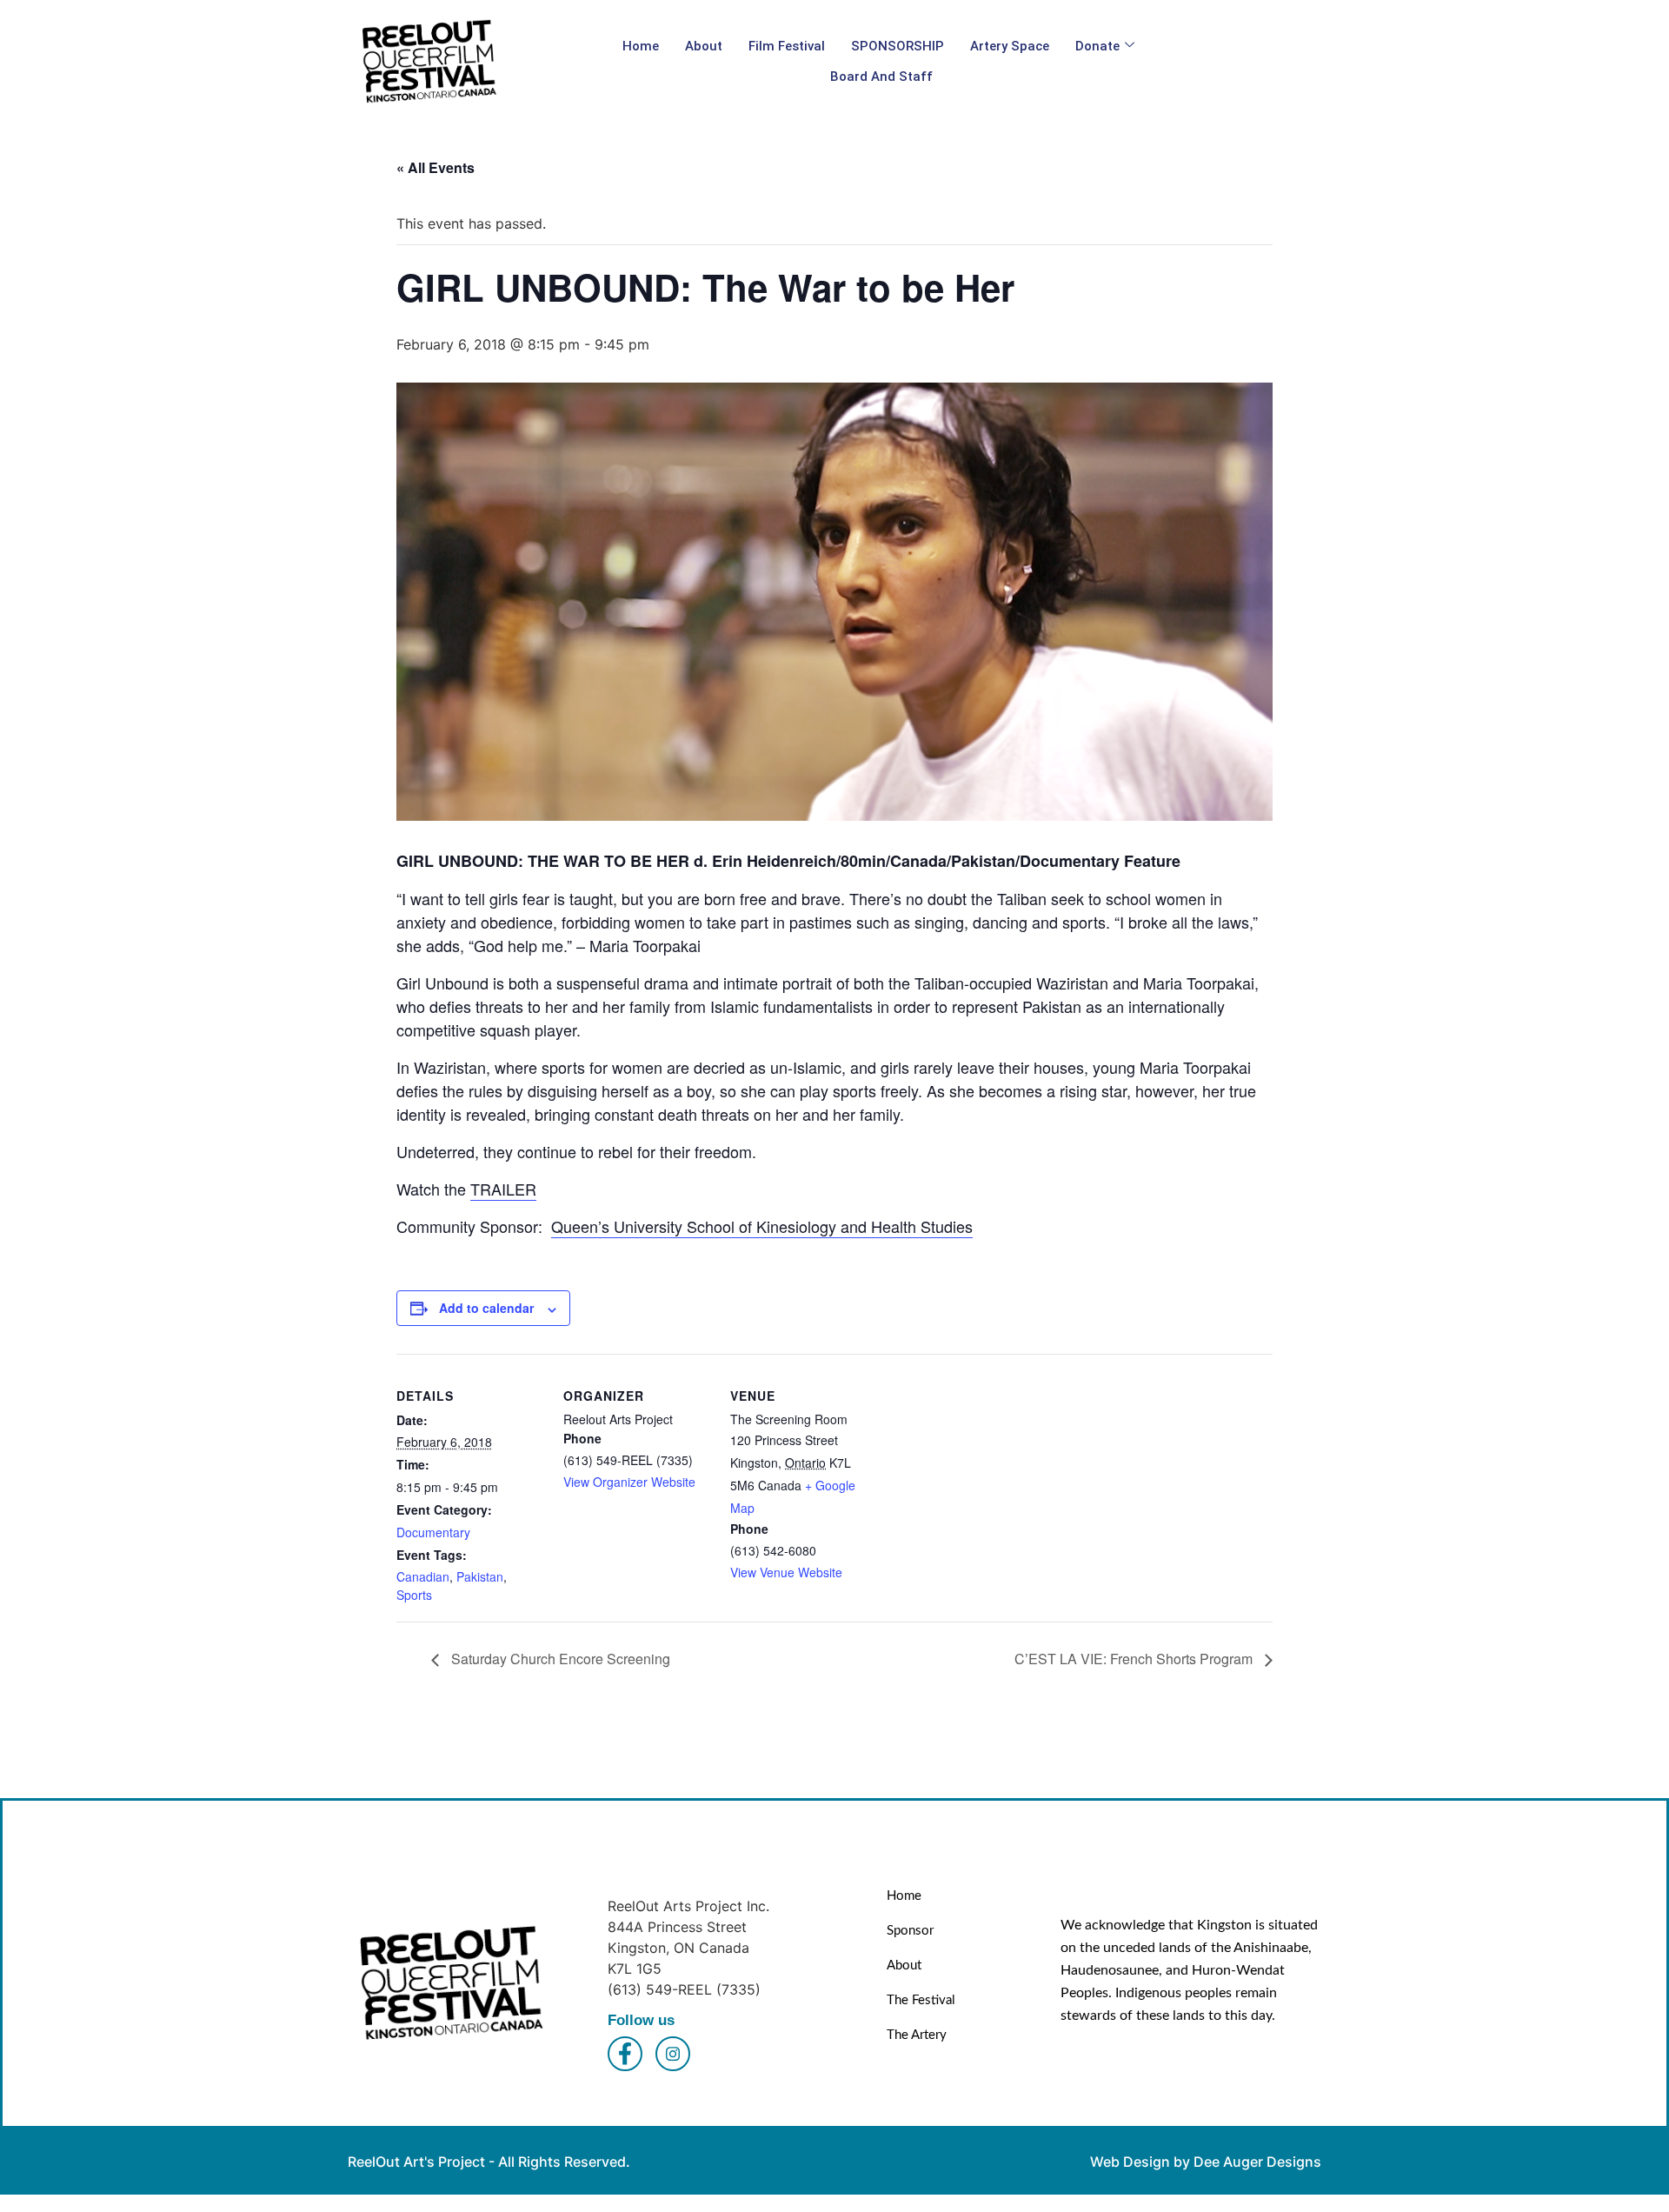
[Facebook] (625, 2054)
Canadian (423, 1576)
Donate (1097, 46)
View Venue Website (786, 1572)
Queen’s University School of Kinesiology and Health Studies (762, 1226)
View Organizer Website (629, 1482)
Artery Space (1010, 46)
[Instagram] (673, 2054)
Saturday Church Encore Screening (559, 1659)
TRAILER (503, 1189)
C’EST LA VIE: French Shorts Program (1135, 1659)
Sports (414, 1595)
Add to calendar (486, 1308)
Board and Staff (881, 77)
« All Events (436, 167)
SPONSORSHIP (898, 46)
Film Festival (787, 46)
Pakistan (480, 1576)
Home (641, 46)
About (704, 46)
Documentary (433, 1532)
